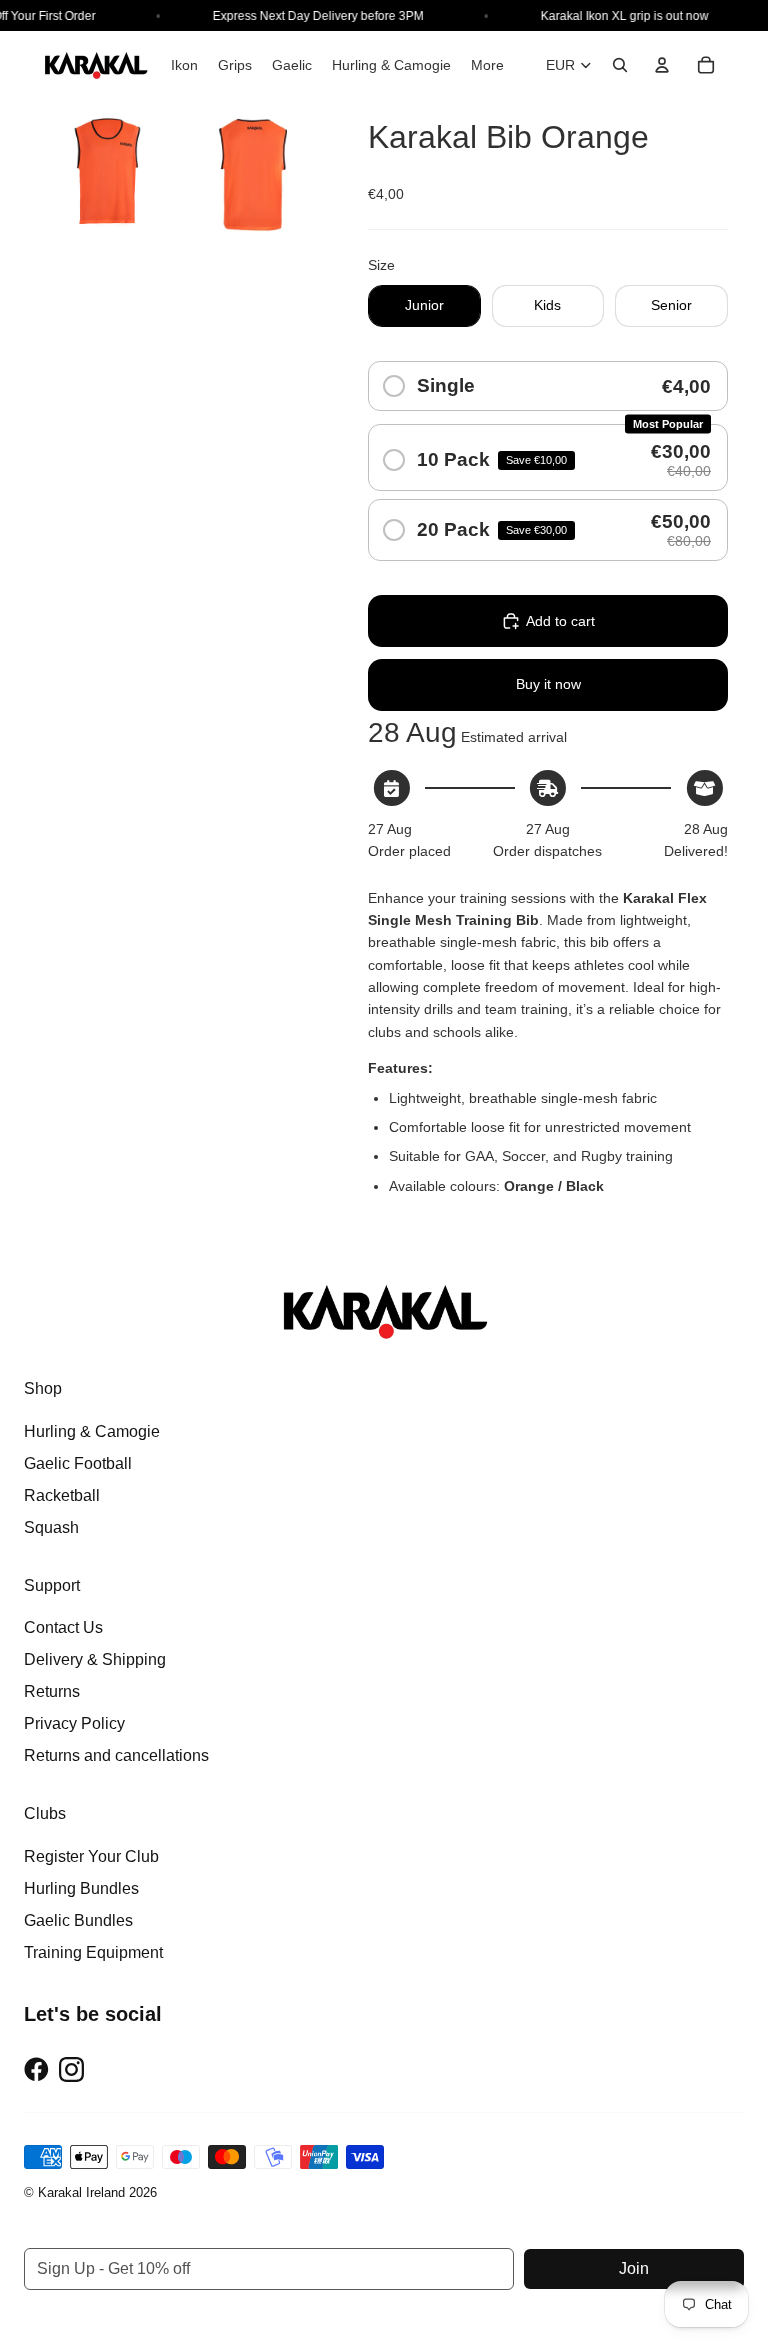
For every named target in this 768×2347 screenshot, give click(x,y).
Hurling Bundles (81, 1888)
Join (634, 2268)
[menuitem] (487, 65)
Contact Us (63, 1627)
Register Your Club (91, 1856)
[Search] (620, 65)
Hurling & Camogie (92, 1431)
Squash (51, 1527)
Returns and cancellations (116, 1755)
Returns (52, 1691)
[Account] (662, 65)
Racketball (62, 1495)
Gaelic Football (78, 1463)
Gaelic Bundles (78, 1920)
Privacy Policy (74, 1723)
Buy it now (548, 684)
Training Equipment (93, 1952)
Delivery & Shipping (95, 1659)
